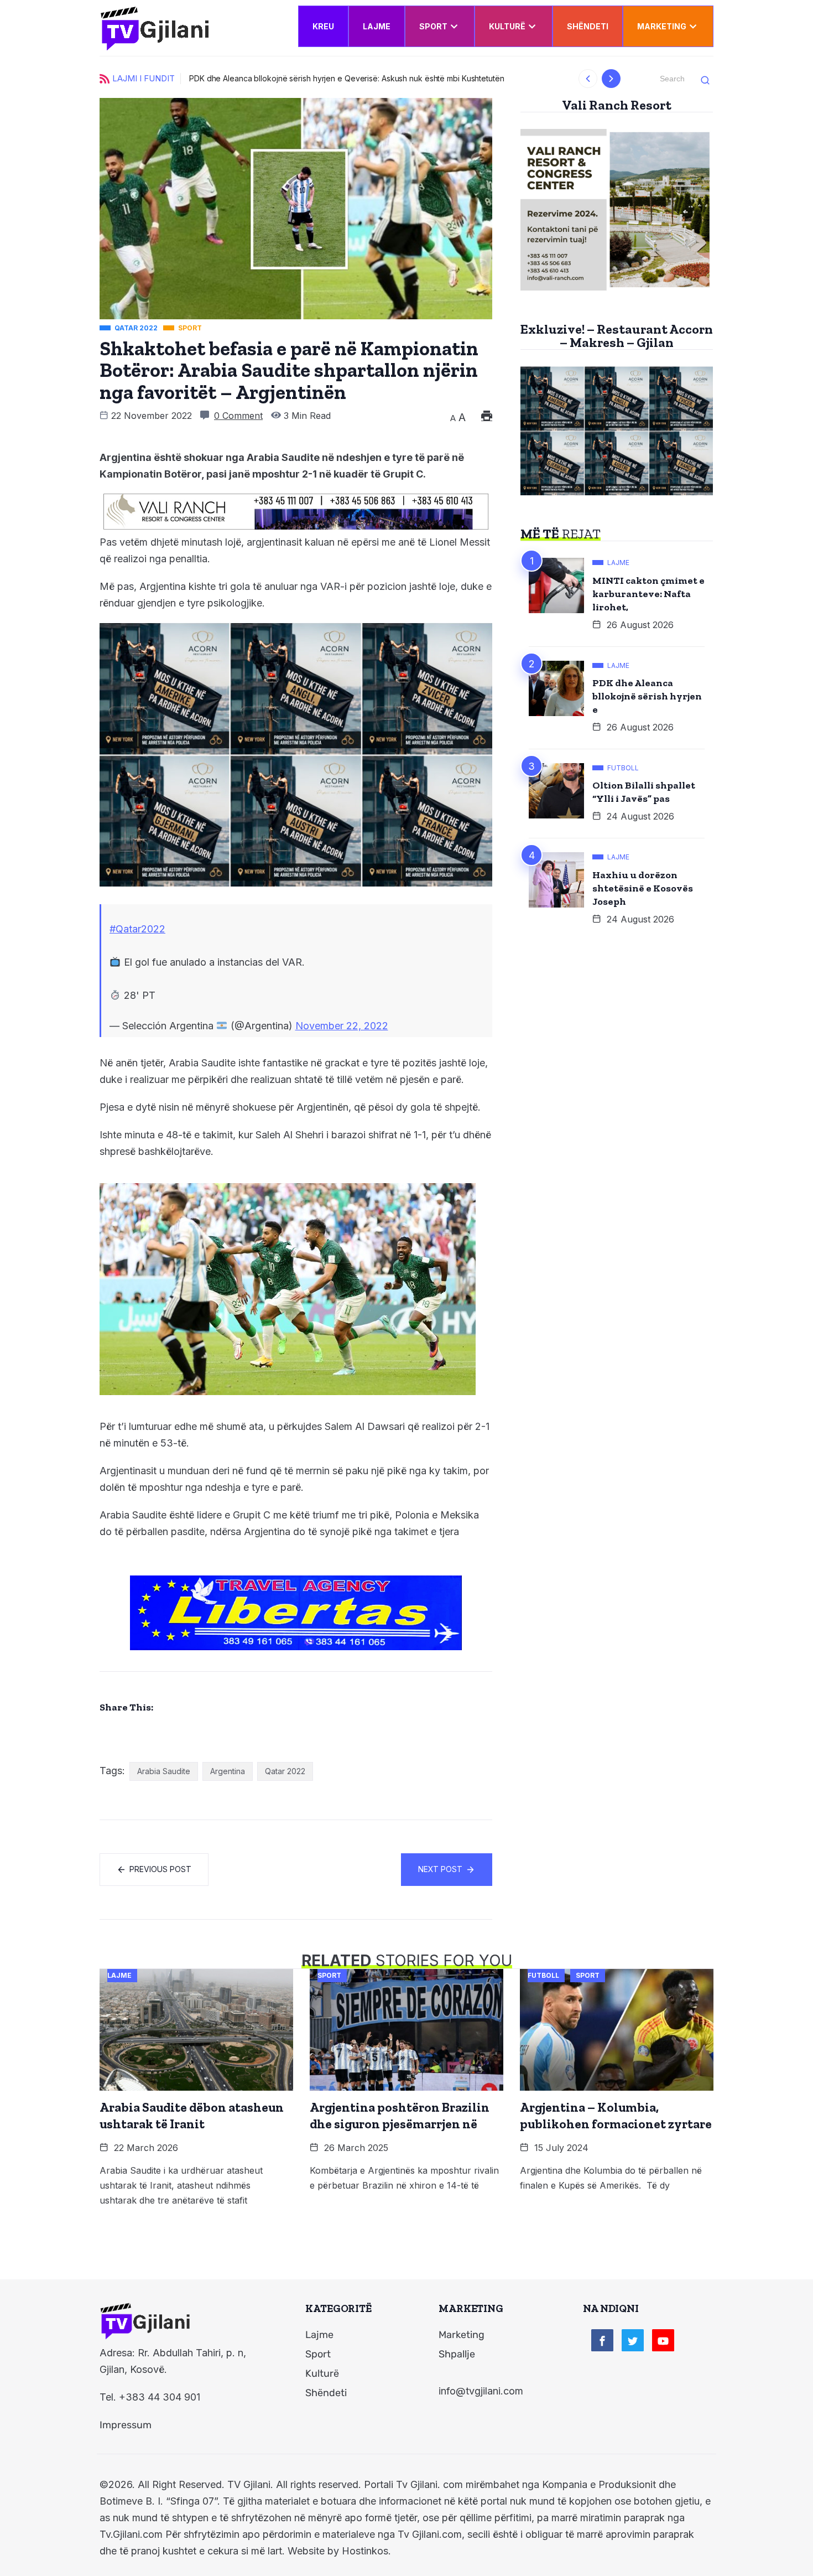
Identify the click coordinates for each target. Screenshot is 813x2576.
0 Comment (238, 416)
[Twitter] (633, 2340)
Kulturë (507, 26)
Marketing (662, 26)
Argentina (228, 1771)
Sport (433, 26)
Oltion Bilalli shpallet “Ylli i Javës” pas (644, 792)
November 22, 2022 (342, 1026)
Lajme (377, 26)
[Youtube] (663, 2340)
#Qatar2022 (137, 929)
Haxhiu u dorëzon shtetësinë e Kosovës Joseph (643, 888)
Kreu (323, 26)
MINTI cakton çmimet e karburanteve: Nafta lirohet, (648, 594)
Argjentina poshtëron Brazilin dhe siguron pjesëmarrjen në (400, 2116)
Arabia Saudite (164, 1771)
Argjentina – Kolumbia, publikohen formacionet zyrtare (616, 2116)
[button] (588, 79)
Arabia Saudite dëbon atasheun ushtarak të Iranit (192, 2116)
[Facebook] (602, 2340)
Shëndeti (588, 26)
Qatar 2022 (285, 1771)
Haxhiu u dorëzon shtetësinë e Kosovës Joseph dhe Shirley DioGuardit (571, 78)
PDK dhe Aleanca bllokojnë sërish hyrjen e (647, 696)
